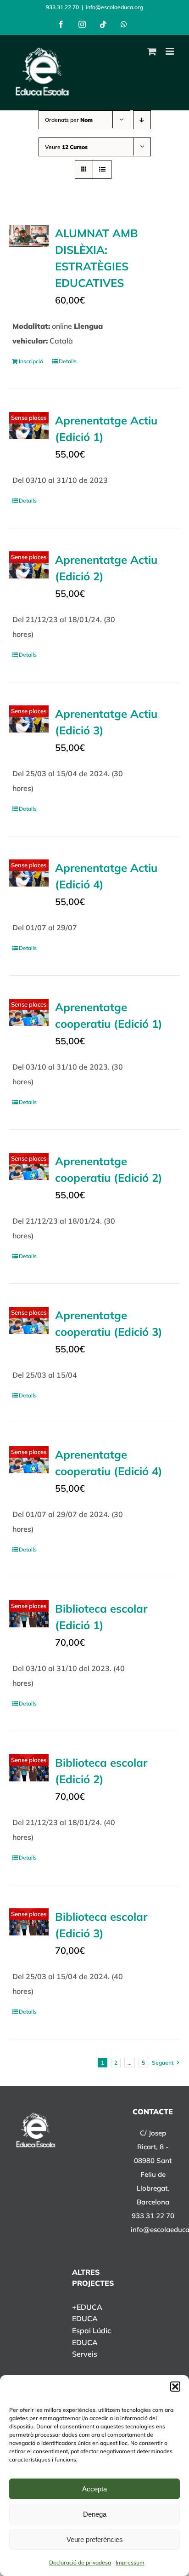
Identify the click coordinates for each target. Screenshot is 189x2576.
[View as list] (102, 169)
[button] (175, 2387)
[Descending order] (142, 120)
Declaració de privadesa (80, 2562)
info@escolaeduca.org (114, 7)
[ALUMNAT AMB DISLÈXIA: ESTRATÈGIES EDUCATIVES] (29, 236)
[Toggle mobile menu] (170, 51)
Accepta (94, 2489)
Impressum (130, 2562)
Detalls (68, 361)
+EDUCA (87, 2307)
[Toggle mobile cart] (152, 51)
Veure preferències (95, 2539)
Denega (95, 2514)
